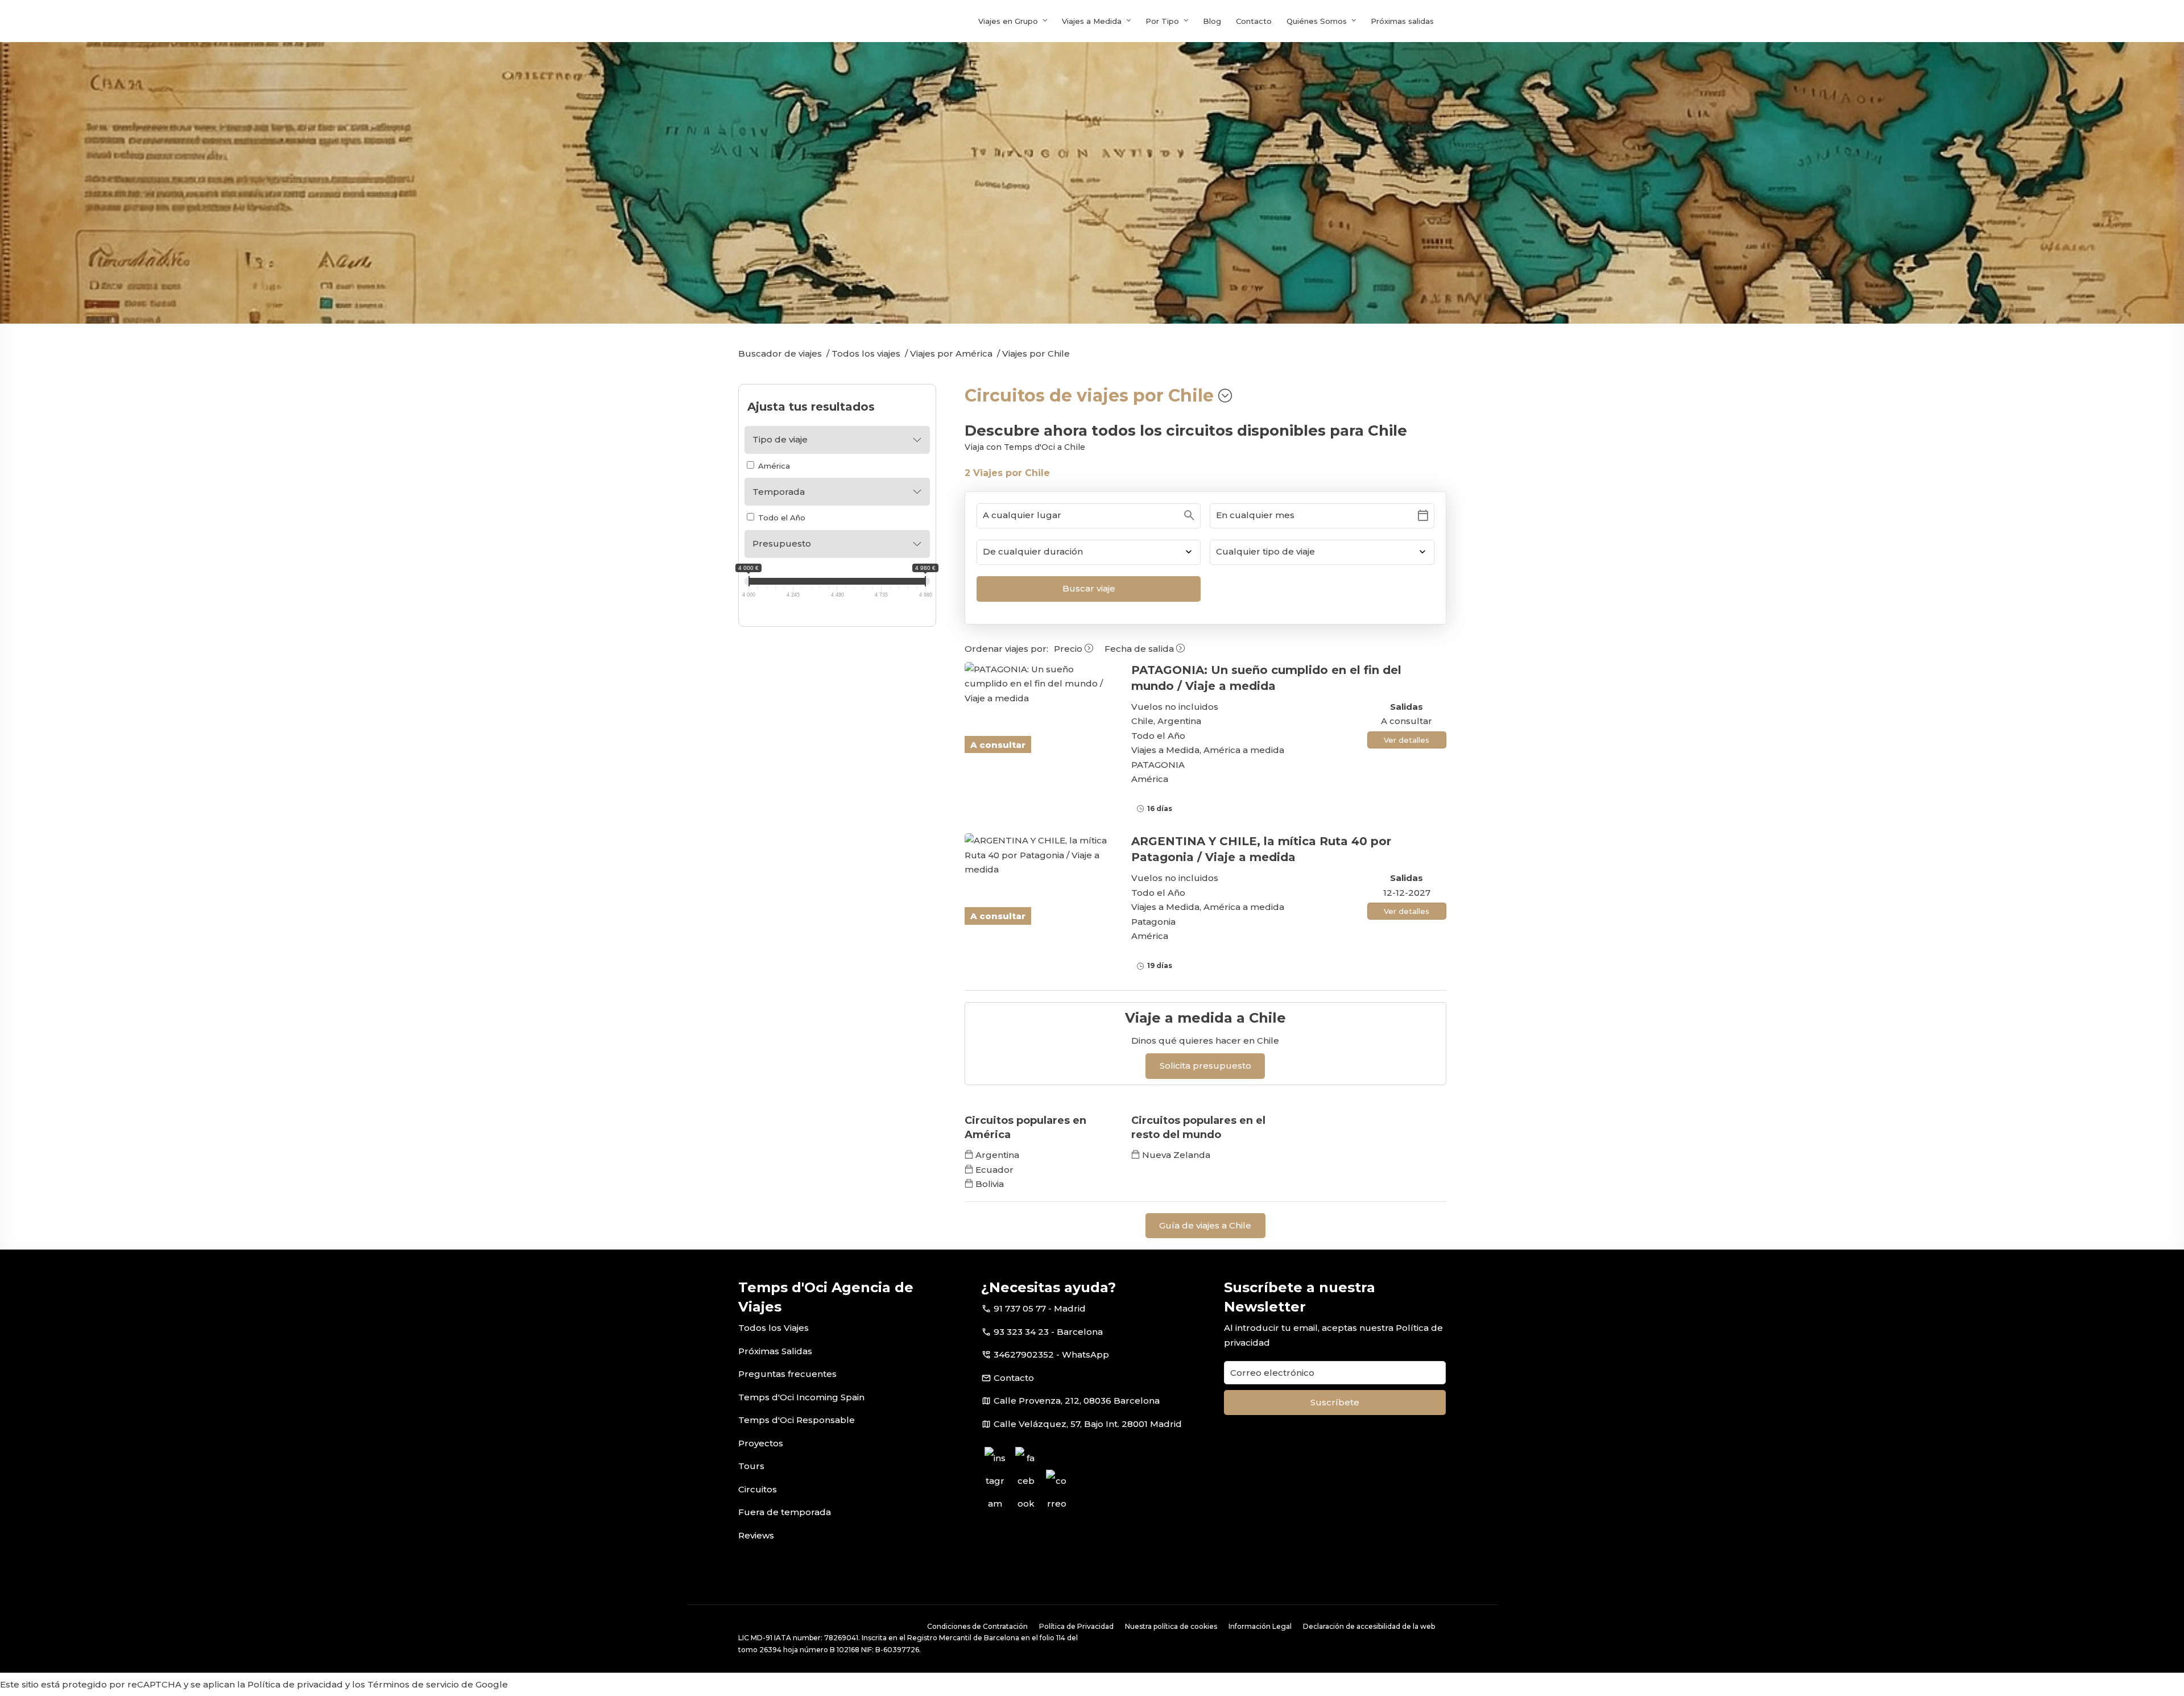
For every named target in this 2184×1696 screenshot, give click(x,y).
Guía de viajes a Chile (1205, 1225)
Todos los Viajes (773, 1328)
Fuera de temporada (785, 1512)
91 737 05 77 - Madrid (1040, 1308)
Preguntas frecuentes (787, 1374)
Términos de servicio (413, 1684)
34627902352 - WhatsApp (1051, 1354)
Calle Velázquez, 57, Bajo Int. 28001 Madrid (1088, 1424)
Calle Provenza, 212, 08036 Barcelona (1077, 1401)
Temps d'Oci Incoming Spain (801, 1397)
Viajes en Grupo (1008, 21)
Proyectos (761, 1443)
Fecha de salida (1140, 649)
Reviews (756, 1535)
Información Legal (1260, 1626)
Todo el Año (781, 518)
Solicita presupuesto (1205, 1066)
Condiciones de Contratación (977, 1626)
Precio (1069, 649)
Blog (1212, 21)
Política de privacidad (295, 1684)
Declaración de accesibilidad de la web (1369, 1626)
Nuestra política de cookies (1171, 1626)
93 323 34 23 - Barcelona (1048, 1332)
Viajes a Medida (1092, 21)
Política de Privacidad (1076, 1626)
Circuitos (758, 1489)
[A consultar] (1039, 684)
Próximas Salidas (775, 1351)
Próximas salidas (1402, 21)
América (773, 466)
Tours (751, 1466)
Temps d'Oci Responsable (797, 1420)
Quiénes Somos (1317, 21)
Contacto (1254, 21)
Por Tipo (1162, 21)
